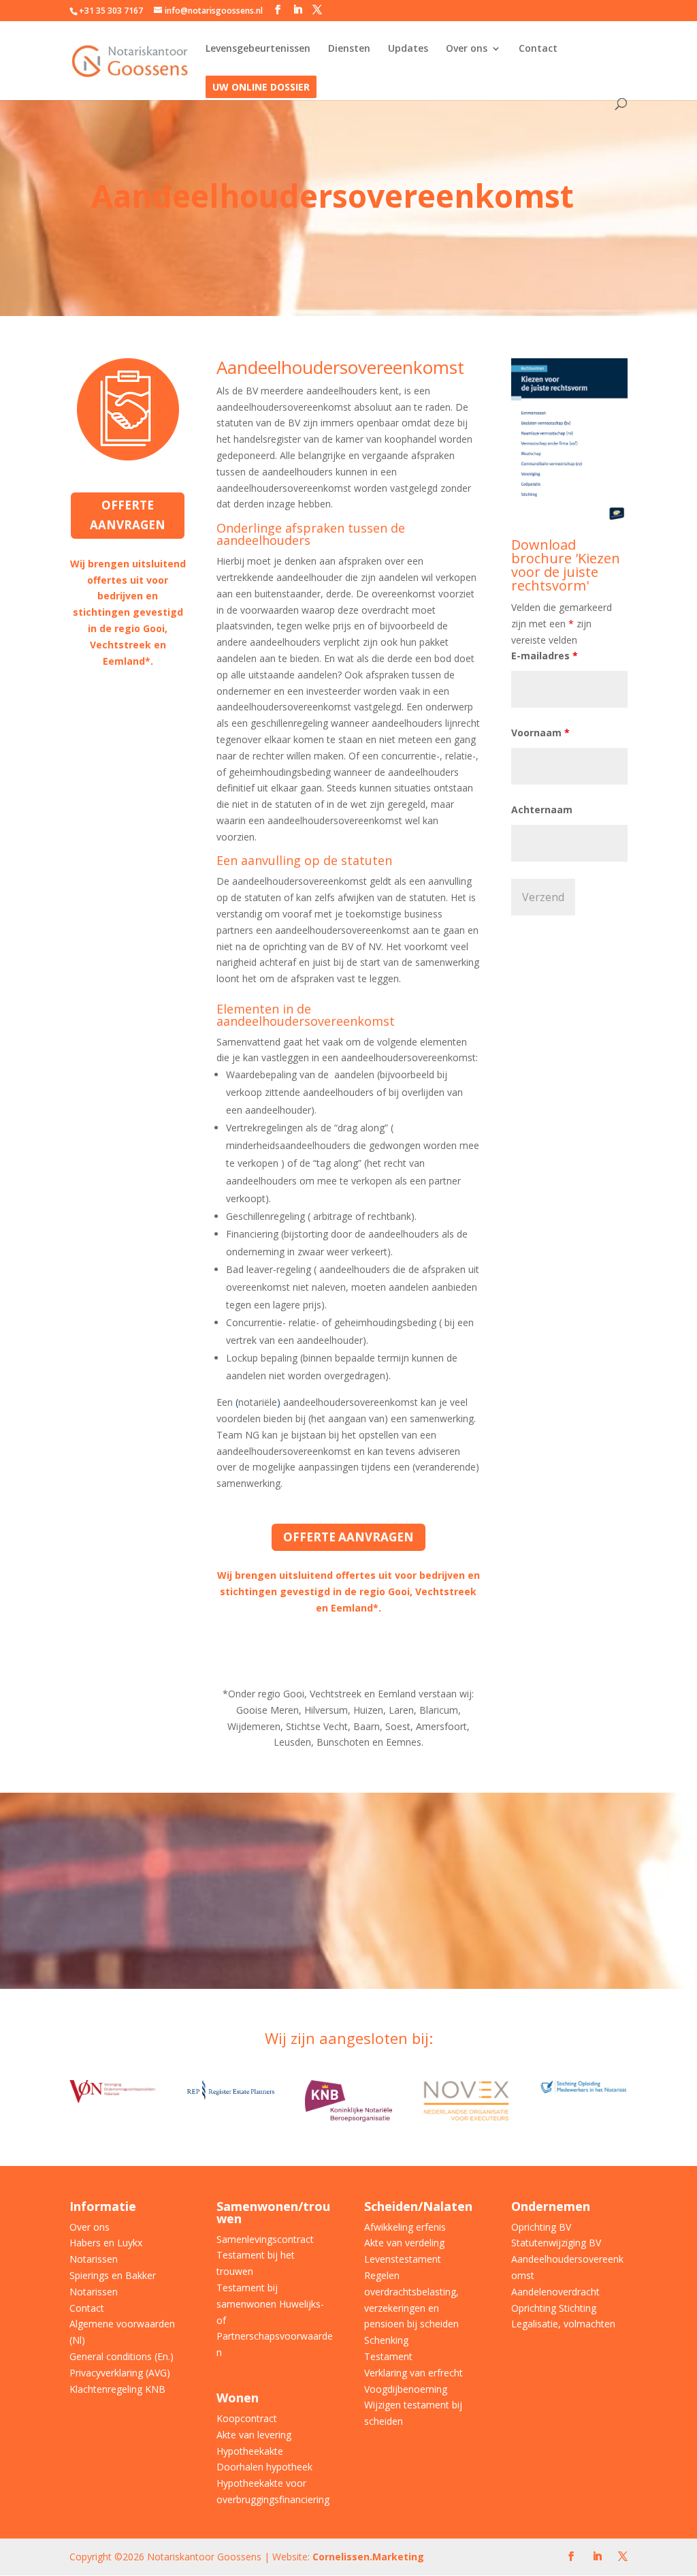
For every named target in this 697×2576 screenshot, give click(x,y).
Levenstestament (403, 2259)
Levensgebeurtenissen (258, 49)
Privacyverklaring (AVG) (120, 2373)
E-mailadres (545, 656)
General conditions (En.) (121, 2356)
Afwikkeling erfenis (405, 2227)
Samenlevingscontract (265, 2239)
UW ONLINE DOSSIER (261, 88)
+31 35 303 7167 (111, 11)
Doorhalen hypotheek (264, 2467)
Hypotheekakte (250, 2451)
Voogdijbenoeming (406, 2389)
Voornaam (540, 733)
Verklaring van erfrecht (414, 2373)
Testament (388, 2356)
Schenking (386, 2340)
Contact (538, 49)
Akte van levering (254, 2435)
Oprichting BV (541, 2227)
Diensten (349, 49)
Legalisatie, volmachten (563, 2324)
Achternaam (542, 810)
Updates (408, 49)
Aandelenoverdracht (555, 2292)
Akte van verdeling (404, 2243)
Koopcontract (247, 2418)
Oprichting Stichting (554, 2308)
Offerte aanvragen (128, 515)
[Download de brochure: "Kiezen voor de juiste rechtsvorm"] (569, 519)
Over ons (467, 49)
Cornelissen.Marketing (367, 2557)
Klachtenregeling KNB (117, 2389)
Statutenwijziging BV (556, 2243)
